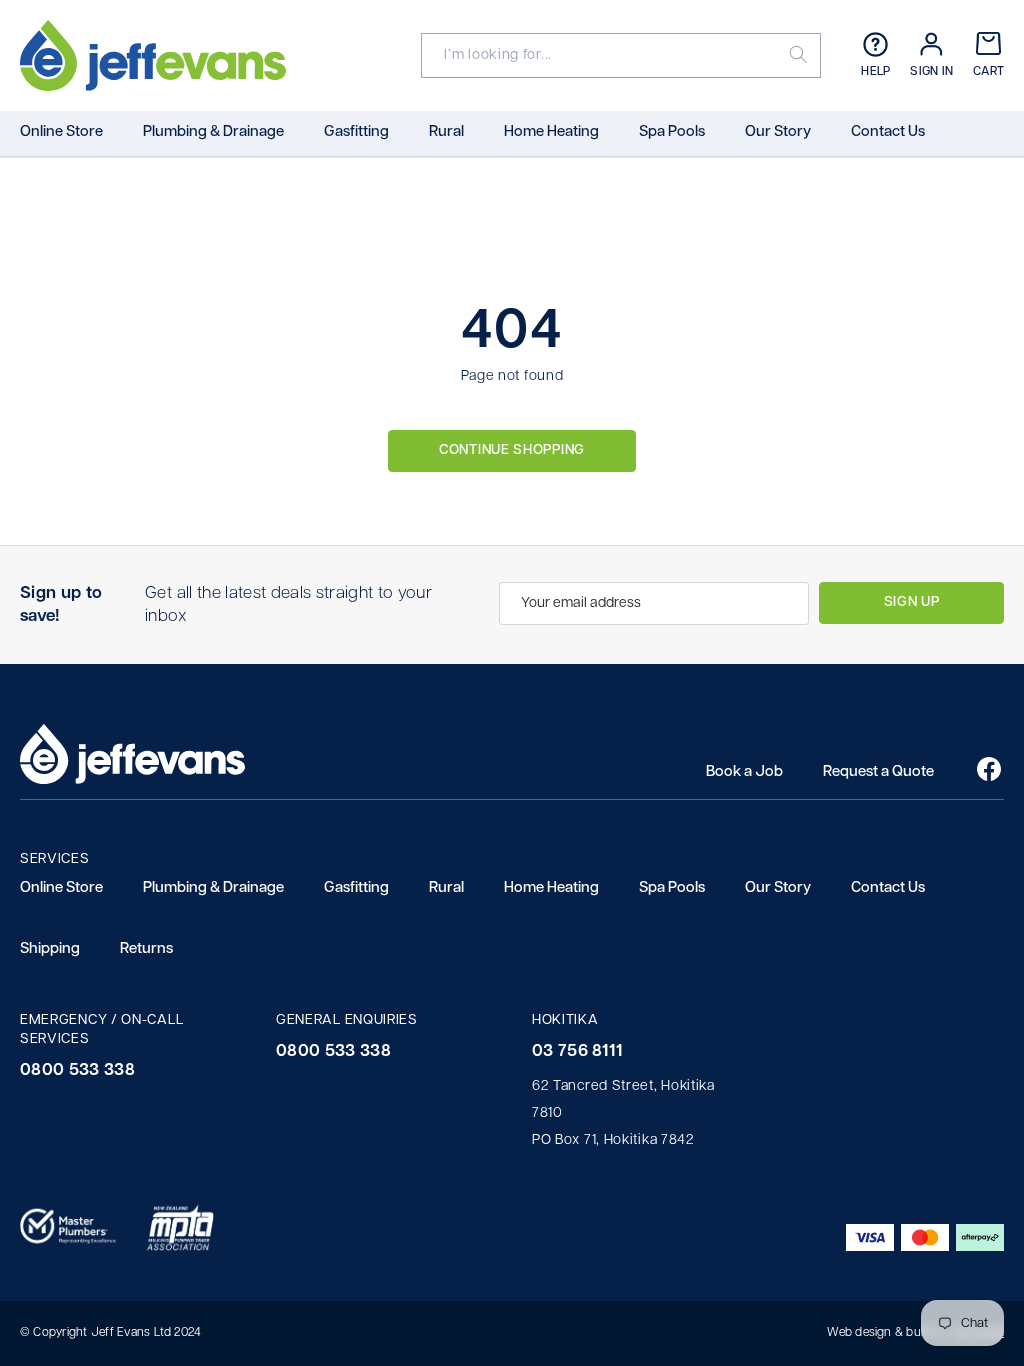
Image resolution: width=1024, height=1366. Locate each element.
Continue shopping (512, 450)
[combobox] (602, 55)
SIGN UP (912, 602)
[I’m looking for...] (801, 55)
